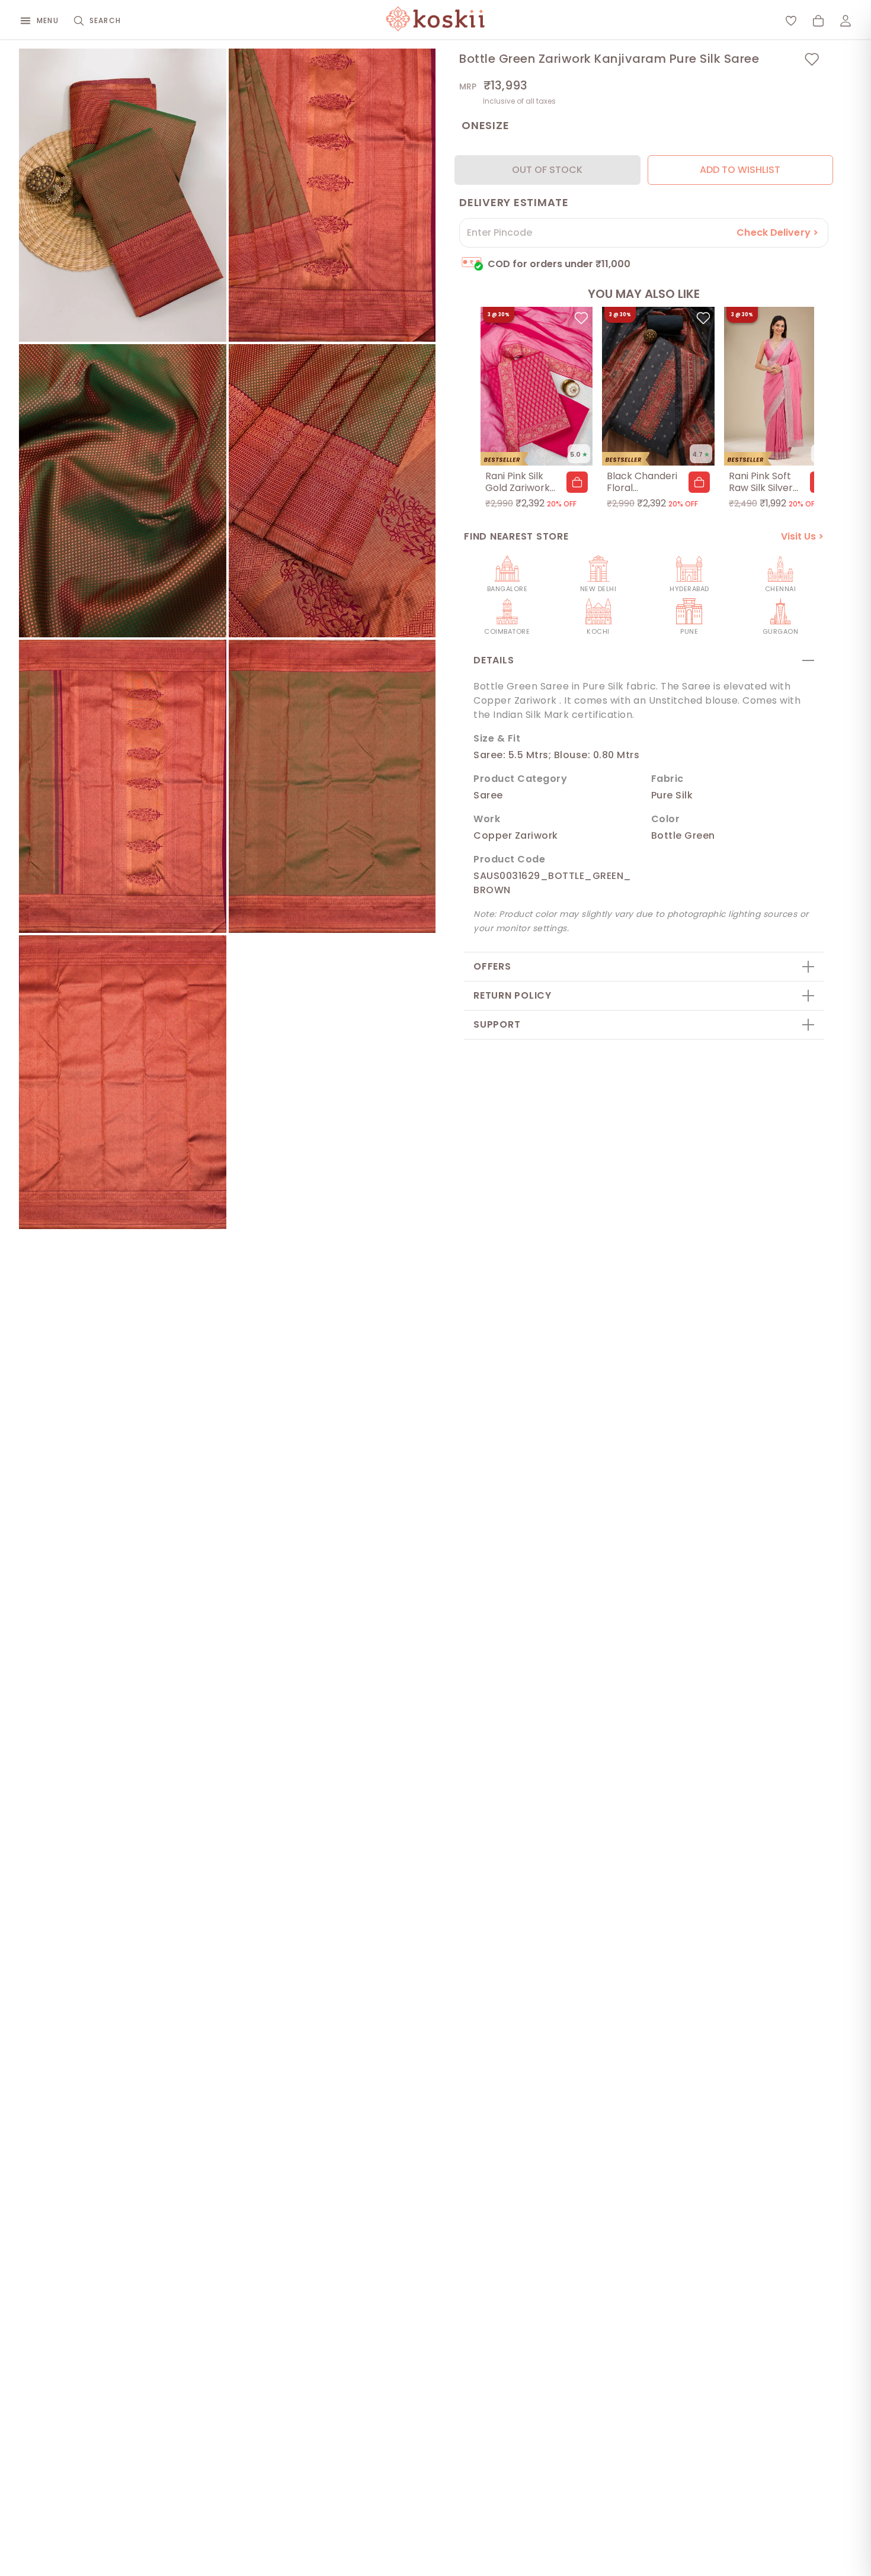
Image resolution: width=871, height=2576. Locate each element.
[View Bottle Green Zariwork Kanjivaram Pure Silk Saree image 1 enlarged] (123, 195)
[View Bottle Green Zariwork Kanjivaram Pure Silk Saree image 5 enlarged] (123, 786)
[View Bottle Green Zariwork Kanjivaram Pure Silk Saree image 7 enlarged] (123, 1082)
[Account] (846, 21)
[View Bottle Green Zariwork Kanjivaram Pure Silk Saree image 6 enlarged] (332, 786)
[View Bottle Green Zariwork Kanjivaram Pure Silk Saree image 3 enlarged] (123, 491)
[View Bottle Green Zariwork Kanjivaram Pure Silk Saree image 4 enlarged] (332, 491)
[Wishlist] (791, 21)
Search (105, 20)
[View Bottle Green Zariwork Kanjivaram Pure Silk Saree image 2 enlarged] (332, 195)
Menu (48, 20)
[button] (577, 482)
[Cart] (818, 21)
